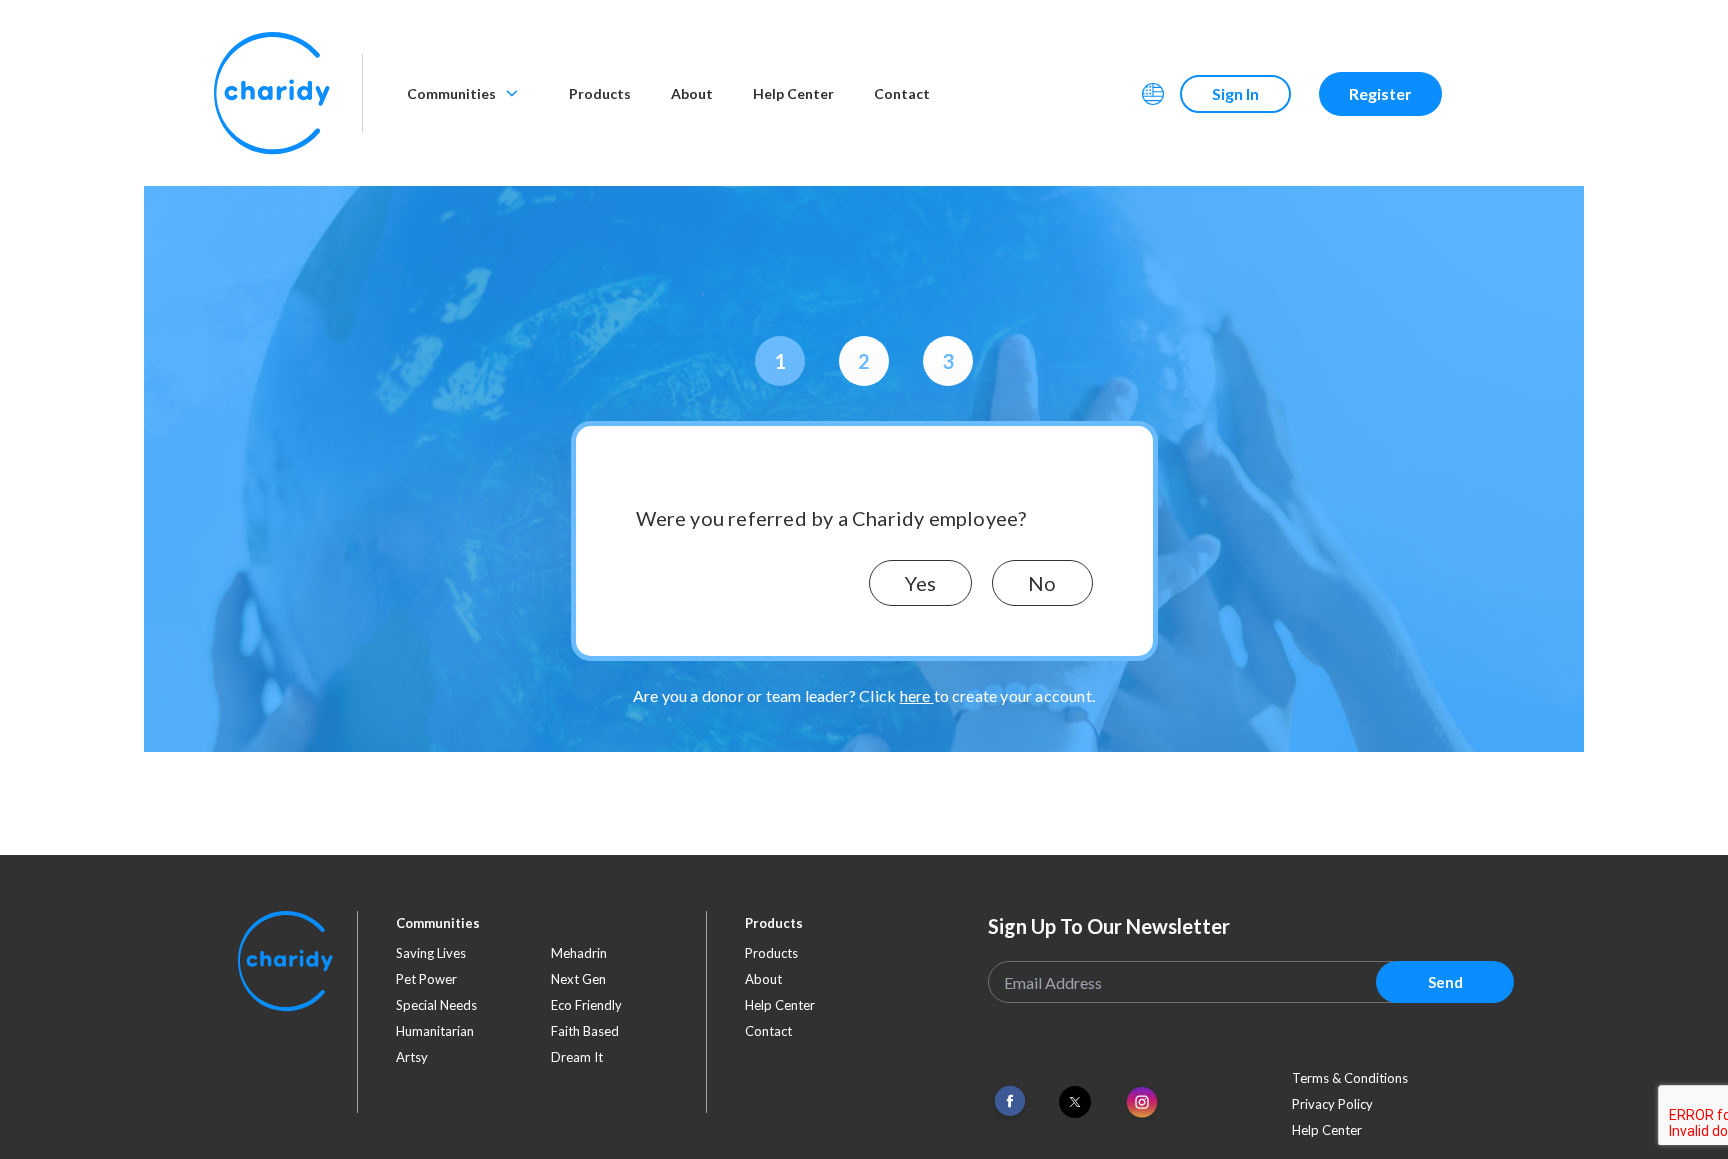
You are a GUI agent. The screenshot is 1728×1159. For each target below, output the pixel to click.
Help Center (793, 93)
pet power (426, 979)
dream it (577, 1057)
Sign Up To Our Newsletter (1109, 926)
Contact (902, 93)
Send (1445, 982)
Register (1380, 93)
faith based (585, 1031)
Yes (920, 583)
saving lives (431, 953)
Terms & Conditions (1350, 1078)
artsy (412, 1057)
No (1042, 583)
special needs (436, 1005)
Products (600, 93)
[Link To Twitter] (1075, 1102)
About (692, 93)
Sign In (1235, 93)
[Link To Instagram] (1142, 1103)
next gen (578, 979)
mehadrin (579, 953)
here (917, 695)
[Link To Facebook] (1010, 1101)
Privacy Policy (1332, 1104)
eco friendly (586, 1005)
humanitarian (435, 1031)
